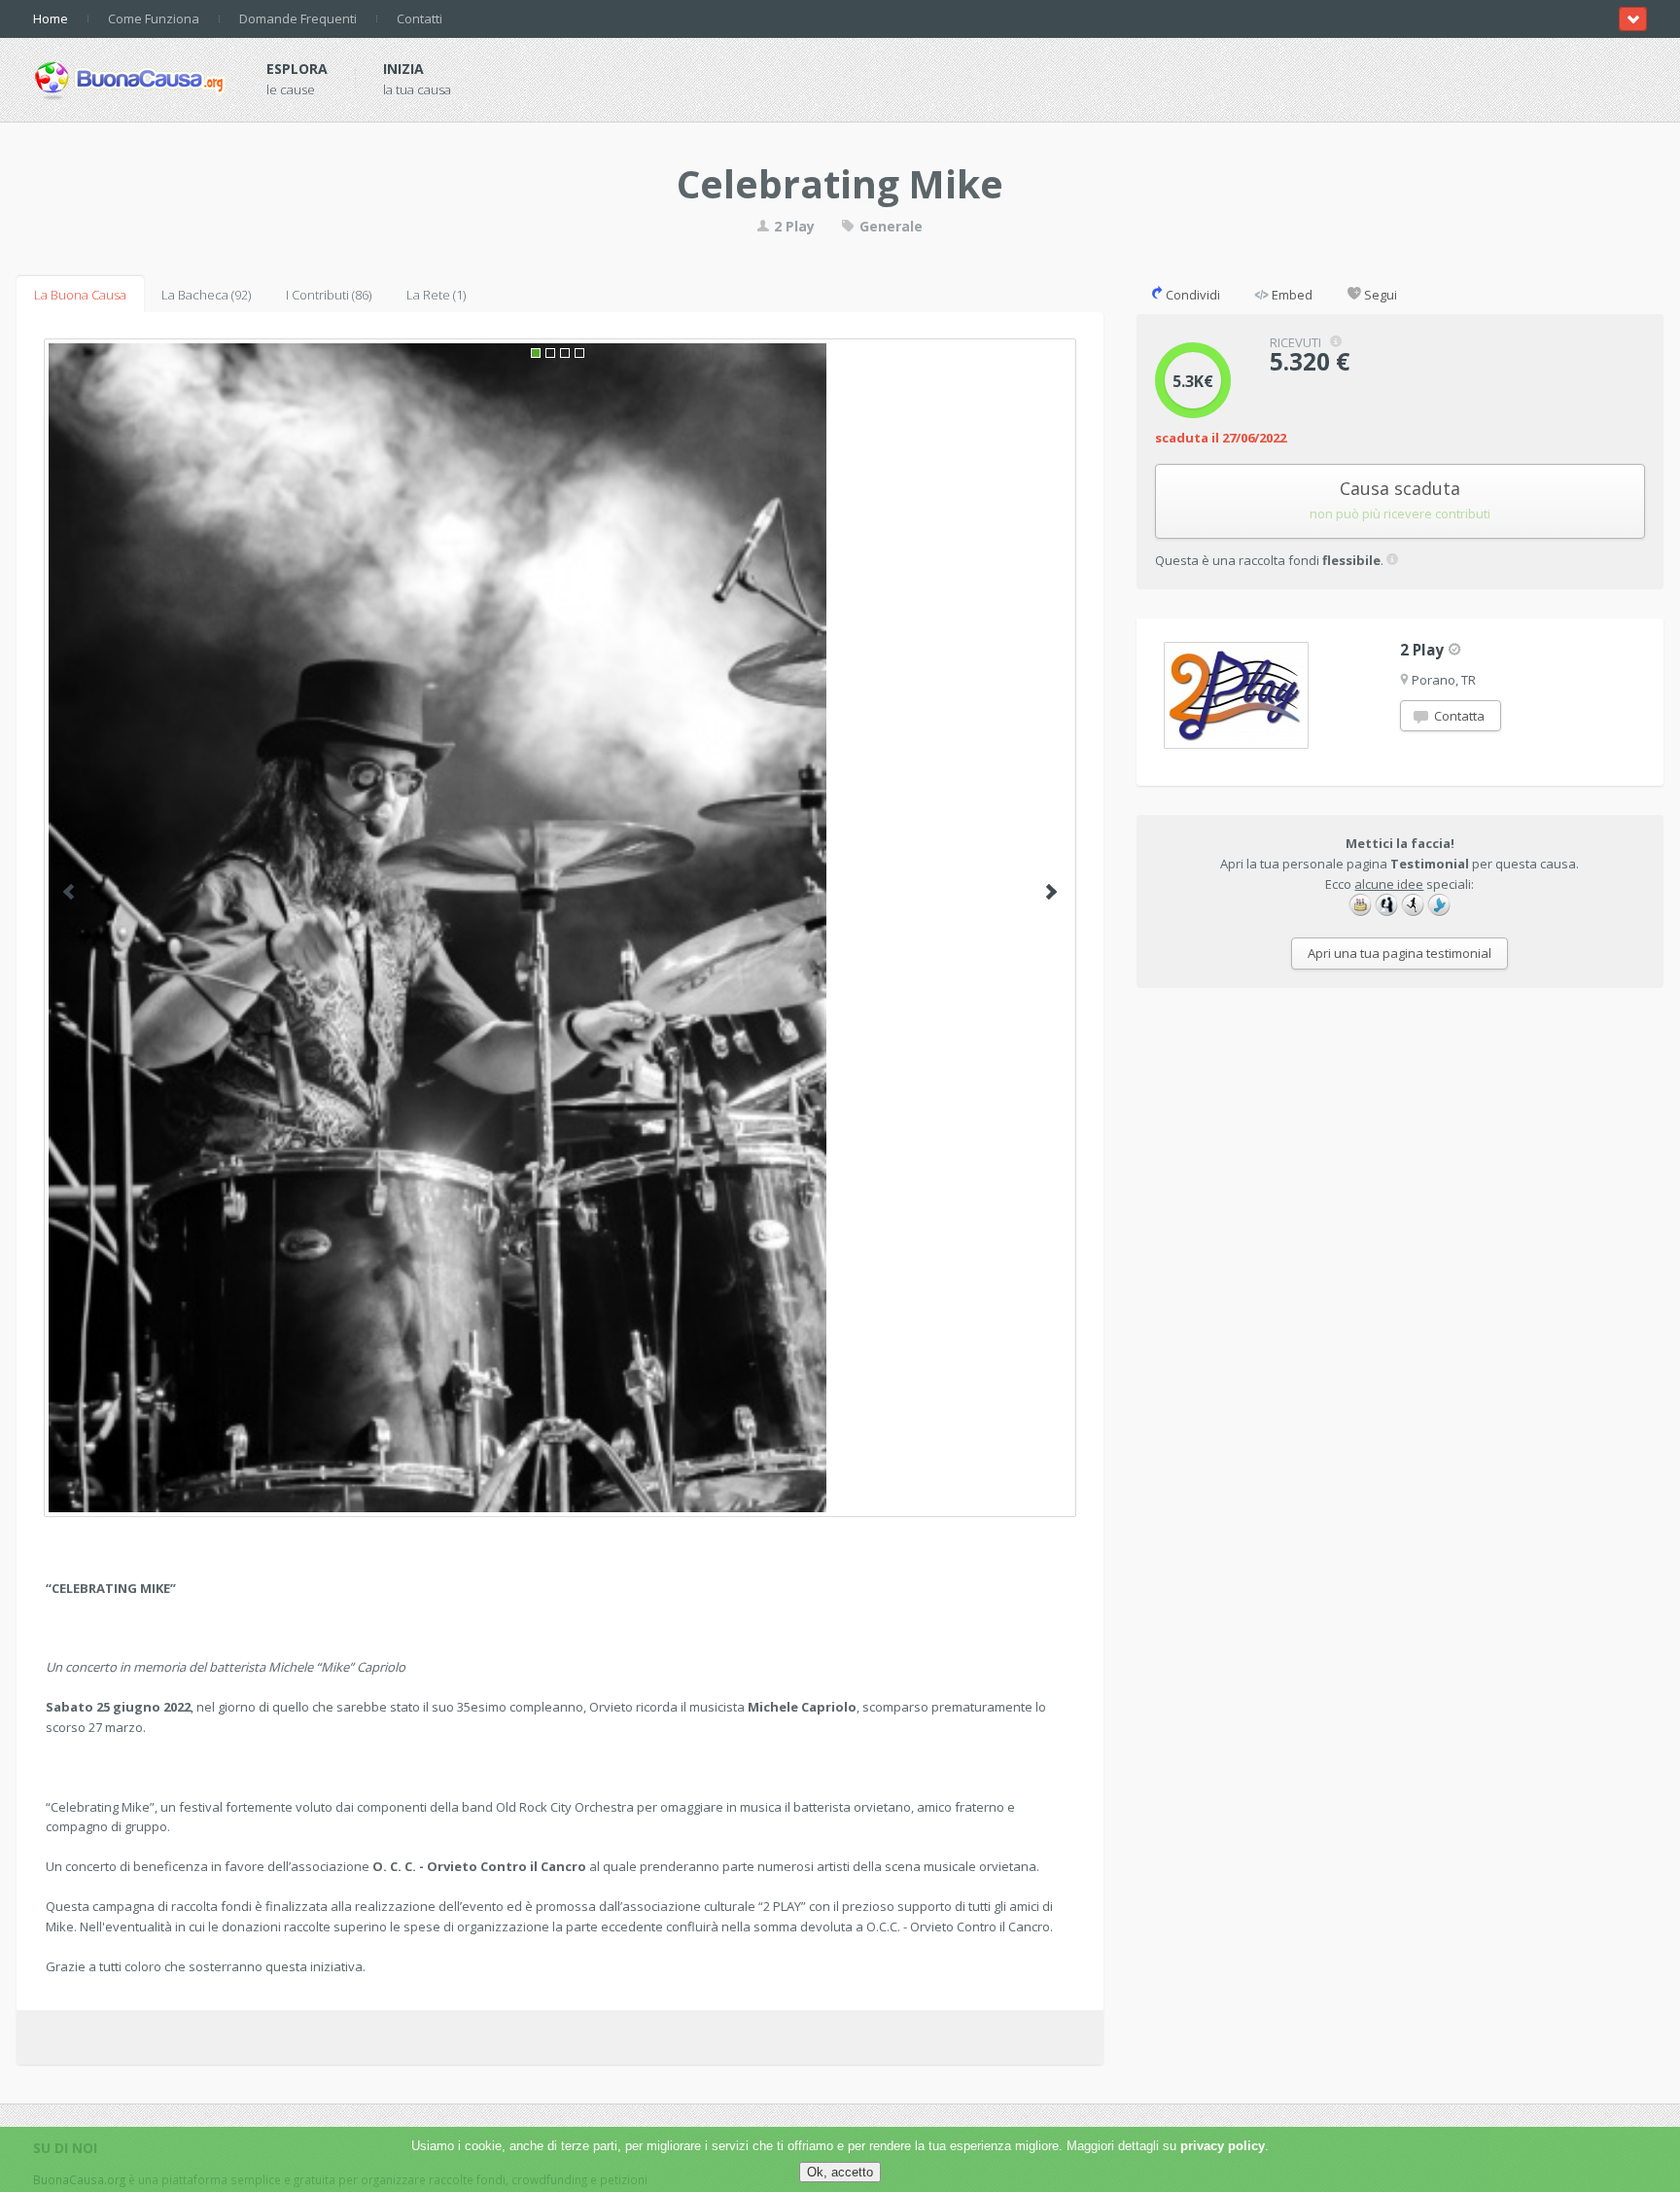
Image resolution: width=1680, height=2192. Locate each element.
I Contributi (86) (329, 295)
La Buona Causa (80, 295)
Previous (69, 892)
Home (51, 18)
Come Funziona (154, 18)
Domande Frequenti (298, 18)
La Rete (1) (436, 295)
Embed (1291, 295)
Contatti (420, 18)
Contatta (1458, 716)
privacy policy (1223, 2146)
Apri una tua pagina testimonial (1400, 953)
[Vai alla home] (130, 77)
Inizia (403, 69)
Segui (1379, 295)
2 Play (792, 226)
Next (1051, 892)
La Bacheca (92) (206, 295)
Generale (889, 226)
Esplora (297, 69)
